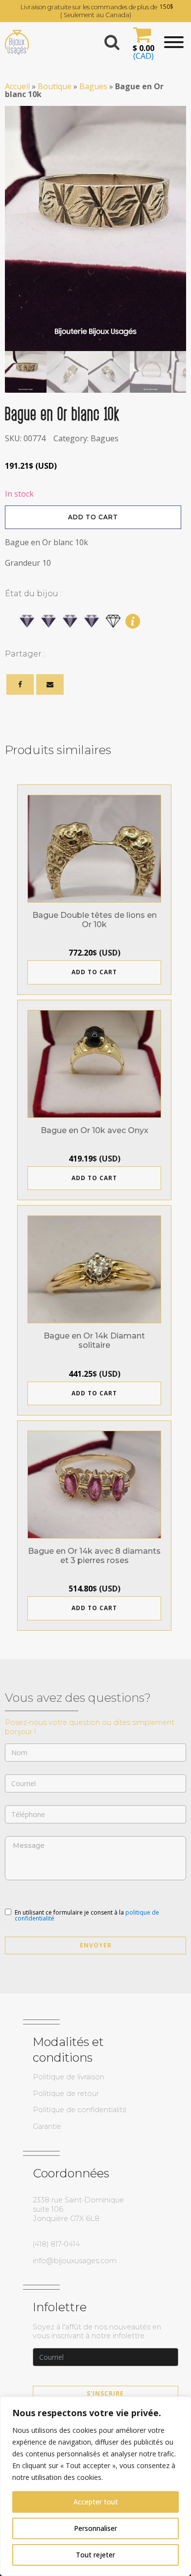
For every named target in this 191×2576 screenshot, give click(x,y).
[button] (142, 42)
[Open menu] (174, 42)
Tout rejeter (95, 2555)
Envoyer (96, 1945)
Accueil (17, 86)
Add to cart (93, 517)
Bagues (93, 86)
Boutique (55, 86)
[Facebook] (20, 684)
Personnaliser (95, 2528)
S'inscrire (105, 2393)
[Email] (50, 684)
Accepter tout (96, 2502)
